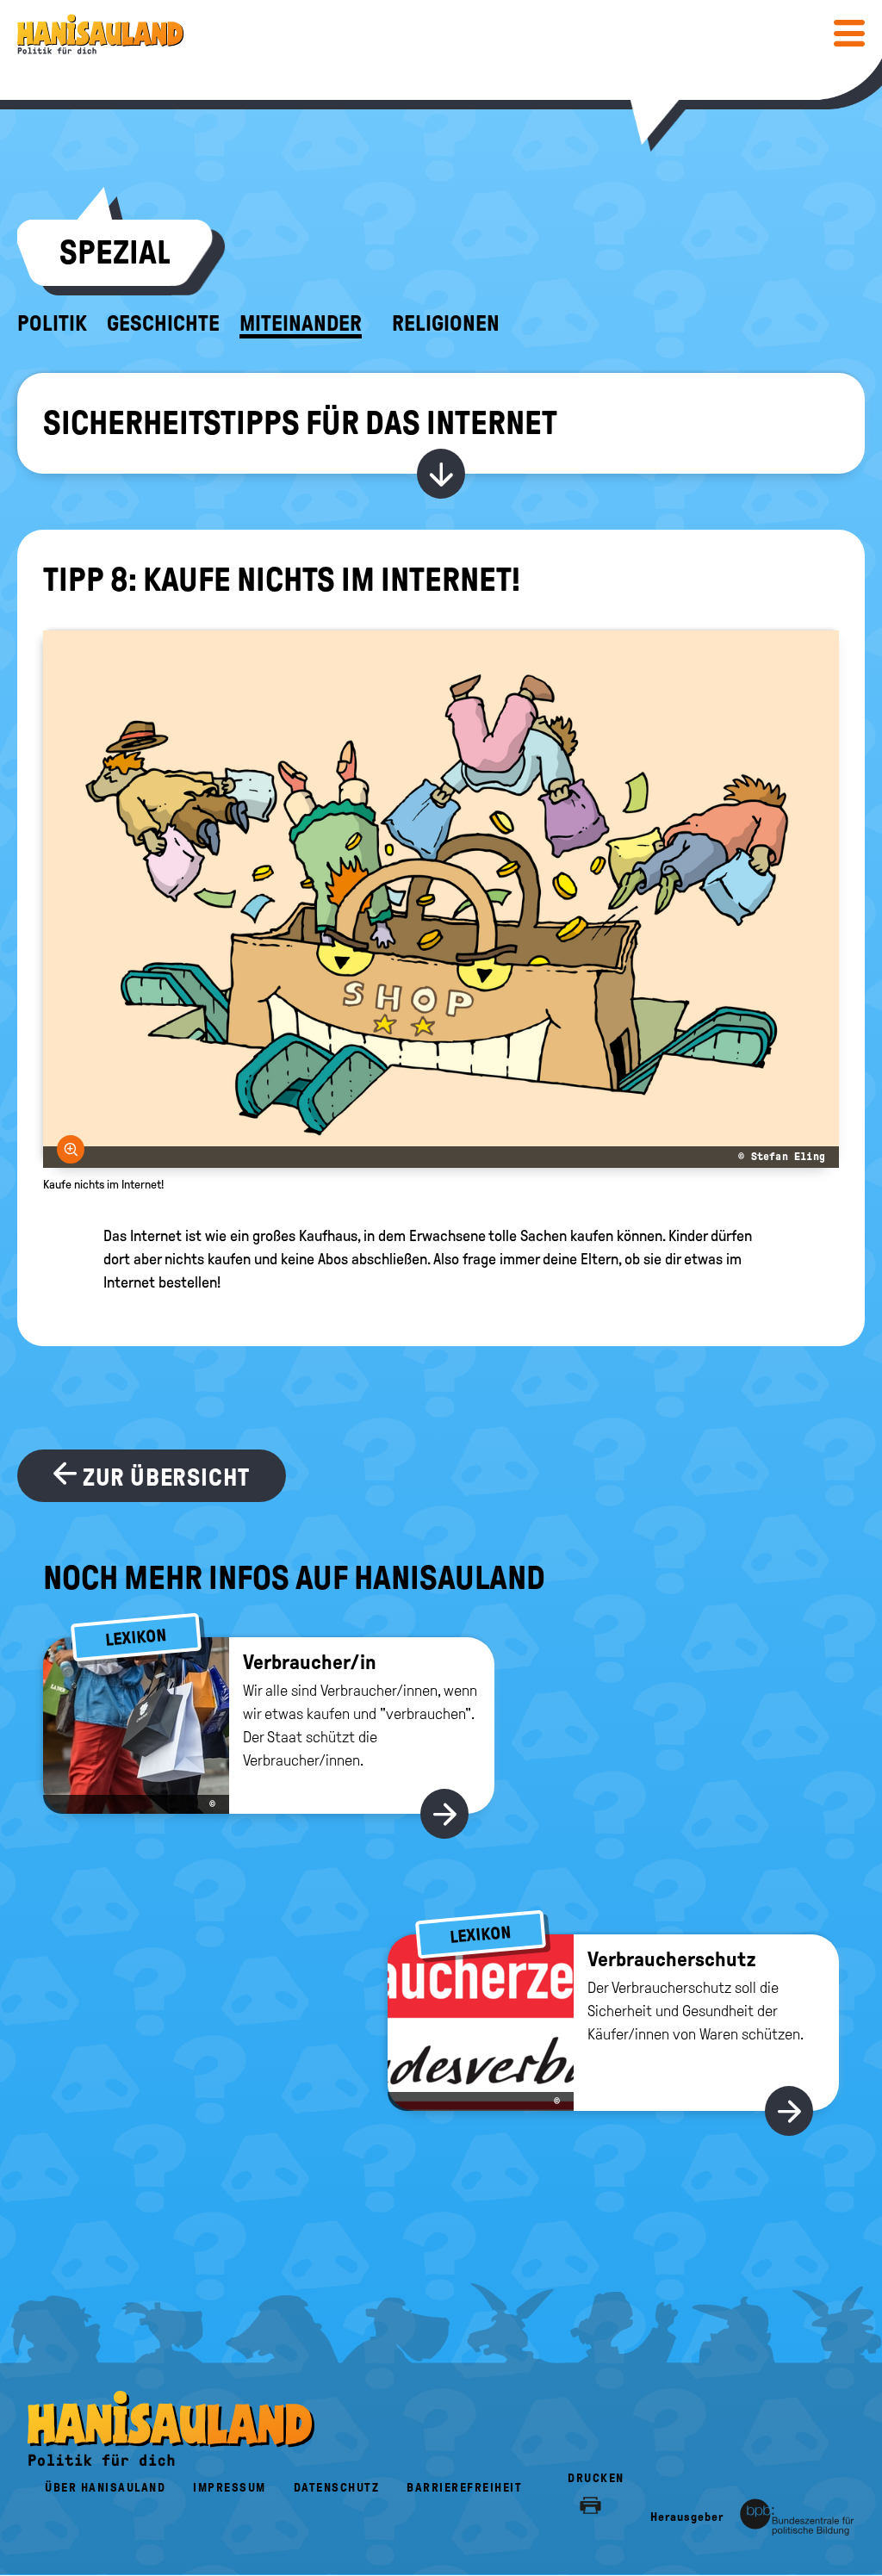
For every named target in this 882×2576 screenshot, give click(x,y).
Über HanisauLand (105, 2488)
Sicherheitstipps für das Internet (300, 423)
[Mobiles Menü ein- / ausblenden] (849, 33)
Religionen (446, 324)
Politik (52, 324)
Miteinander (301, 324)
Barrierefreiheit (464, 2488)
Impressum (230, 2488)
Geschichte (163, 324)
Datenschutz (337, 2488)
